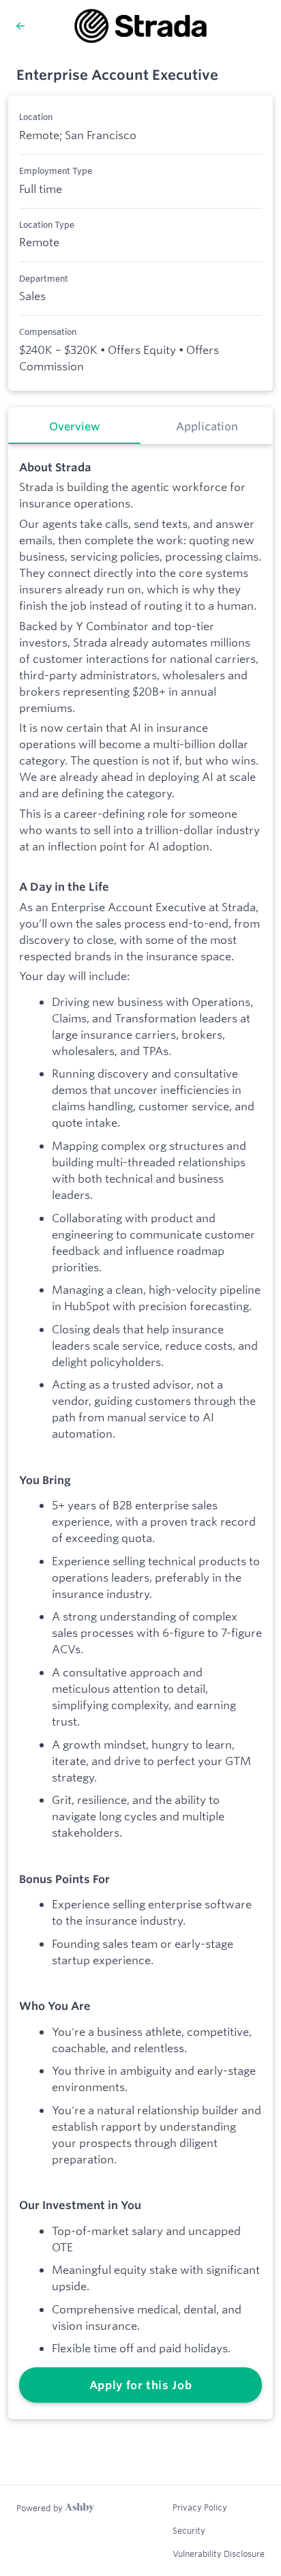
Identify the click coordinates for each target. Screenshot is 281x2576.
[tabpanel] (140, 1432)
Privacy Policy (200, 2507)
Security (189, 2530)
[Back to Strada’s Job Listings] (20, 26)
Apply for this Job (141, 2385)
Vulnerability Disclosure (219, 2553)
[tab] (74, 426)
